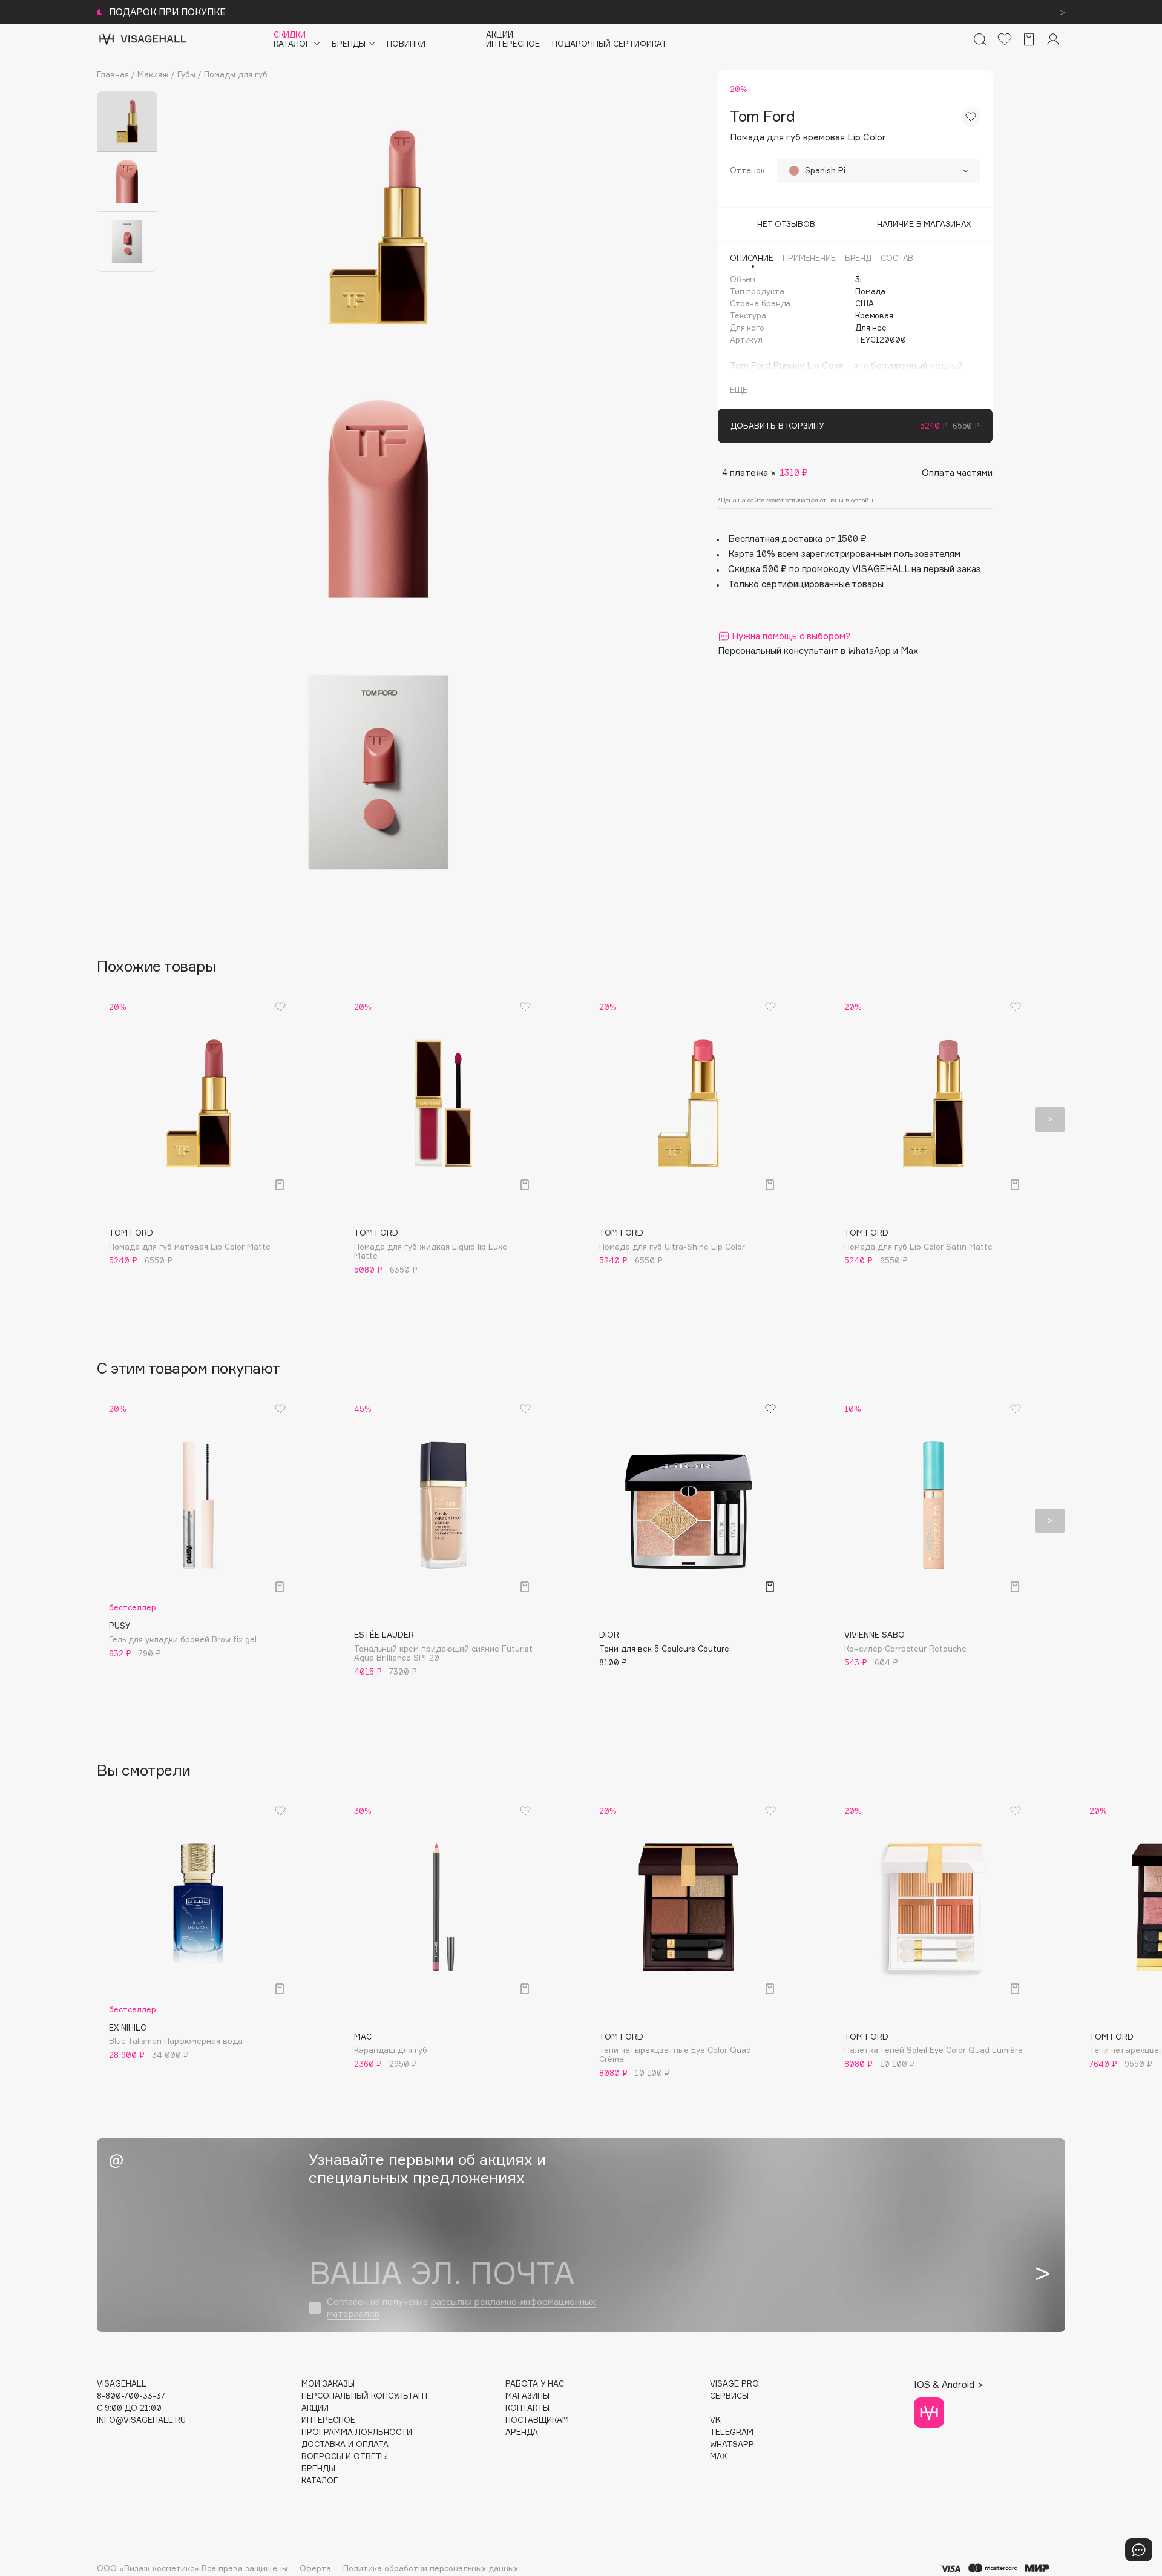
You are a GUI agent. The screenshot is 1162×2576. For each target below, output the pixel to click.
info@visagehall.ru (141, 2420)
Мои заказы (328, 2384)
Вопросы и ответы (345, 2456)
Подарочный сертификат (609, 44)
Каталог (320, 2481)
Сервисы (729, 2396)
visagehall (122, 2384)
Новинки (406, 44)
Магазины (527, 2396)
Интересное (513, 44)
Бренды (318, 2469)
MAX (718, 2456)
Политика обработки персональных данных (431, 2568)
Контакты (527, 2408)
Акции (500, 35)
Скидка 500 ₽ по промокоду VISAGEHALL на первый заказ (854, 569)
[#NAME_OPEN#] (1139, 2550)
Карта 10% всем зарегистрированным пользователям (844, 554)
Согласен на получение (461, 2308)
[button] (112, 1119)
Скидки (290, 35)
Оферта (315, 2568)
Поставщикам (537, 2420)
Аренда (522, 2432)
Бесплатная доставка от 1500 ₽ (797, 539)
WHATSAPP (732, 2444)
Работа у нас (535, 2384)
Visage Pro (734, 2384)
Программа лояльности (357, 2432)
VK (715, 2420)
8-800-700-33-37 (131, 2396)
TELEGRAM (732, 2432)
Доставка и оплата (345, 2444)
